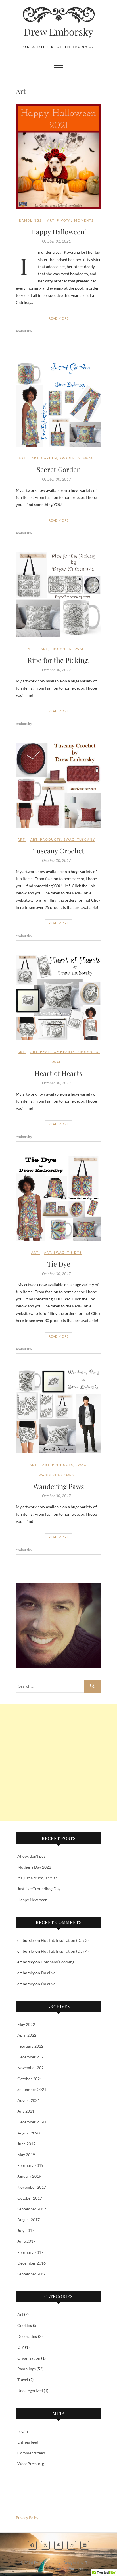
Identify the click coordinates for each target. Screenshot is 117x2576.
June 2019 (26, 2144)
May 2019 (26, 2155)
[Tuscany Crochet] (58, 785)
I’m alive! (49, 1973)
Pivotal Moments (75, 220)
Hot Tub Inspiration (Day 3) (65, 1940)
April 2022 (27, 2035)
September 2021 (32, 2089)
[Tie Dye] (58, 1198)
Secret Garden (59, 469)
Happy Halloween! (58, 232)
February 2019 (30, 2165)
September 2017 (32, 2209)
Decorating (27, 2336)
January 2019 (29, 2176)
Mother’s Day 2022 (34, 1867)
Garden (49, 458)
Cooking (25, 2325)
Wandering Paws (56, 1475)
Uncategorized (30, 2391)
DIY (21, 2347)
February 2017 (30, 2252)
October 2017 (30, 2198)
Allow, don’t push (33, 1856)
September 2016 (32, 2274)
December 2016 (32, 2263)
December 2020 (32, 2122)
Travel (23, 2380)
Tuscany (86, 839)
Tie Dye (74, 1252)
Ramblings (30, 220)
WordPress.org (31, 2464)
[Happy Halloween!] (58, 156)
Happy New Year (32, 1900)
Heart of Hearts (58, 1052)
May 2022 (26, 2024)
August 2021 (29, 2100)
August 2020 (29, 2133)
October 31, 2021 (57, 241)
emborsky (24, 331)
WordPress (76, 2569)
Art (51, 220)
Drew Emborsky (58, 32)
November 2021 (32, 2068)
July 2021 (26, 2111)
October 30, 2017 (57, 479)
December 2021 (32, 2057)
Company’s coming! (58, 1962)
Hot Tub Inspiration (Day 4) (65, 1951)
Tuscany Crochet (59, 851)
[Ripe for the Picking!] (58, 595)
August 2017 (29, 2220)
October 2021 (30, 2079)
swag (88, 458)
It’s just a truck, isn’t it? (37, 1878)
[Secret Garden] (58, 404)
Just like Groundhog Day (39, 1889)
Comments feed (31, 2453)
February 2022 (30, 2046)
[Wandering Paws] (58, 1411)
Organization (29, 2358)
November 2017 (32, 2187)
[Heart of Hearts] (58, 998)
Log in (23, 2431)
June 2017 (26, 2241)
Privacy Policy (27, 2518)
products (70, 458)
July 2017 (26, 2230)
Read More (59, 318)
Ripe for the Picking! (59, 660)
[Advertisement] (58, 1763)
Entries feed (28, 2442)
